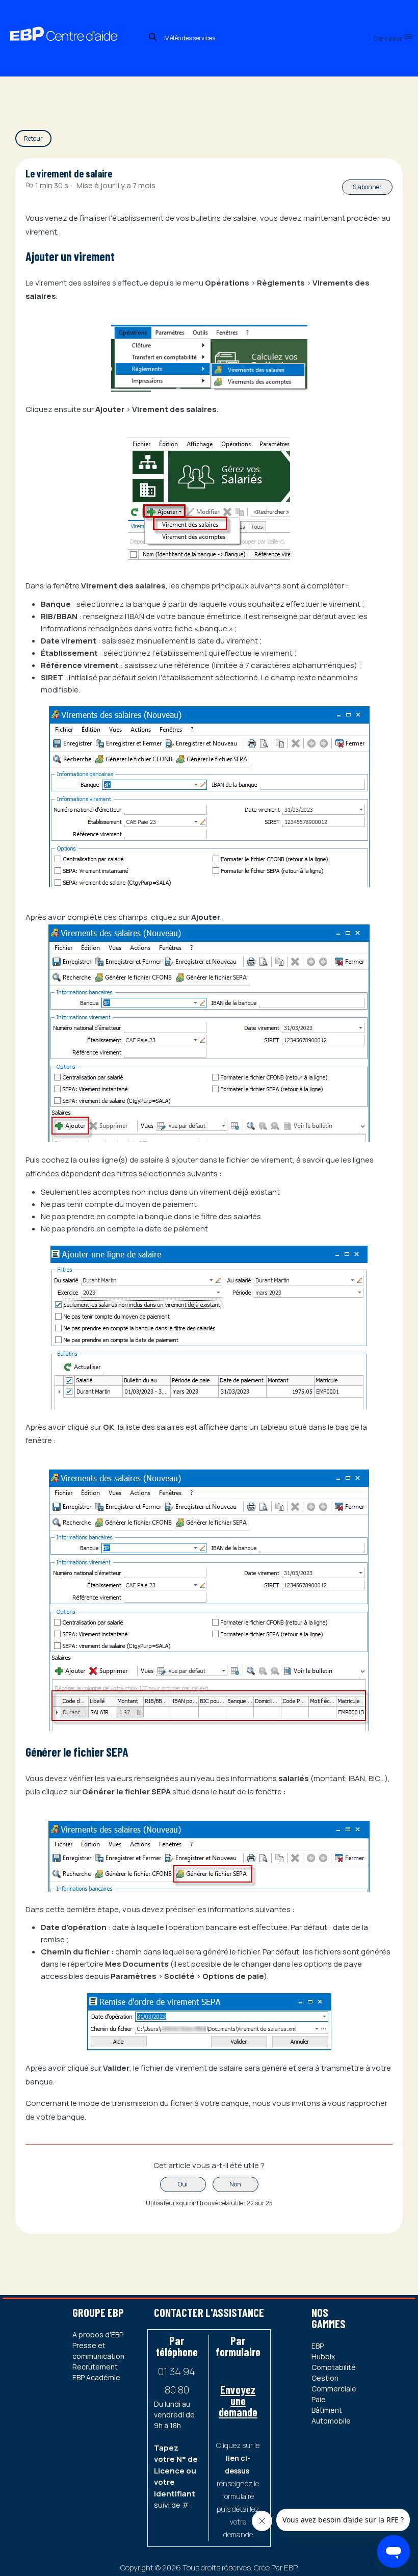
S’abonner (367, 187)
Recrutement (95, 2367)
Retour (33, 138)
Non (235, 2184)
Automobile (331, 2421)
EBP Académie (96, 2377)
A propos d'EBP (98, 2335)
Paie (319, 2399)
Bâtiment (327, 2410)
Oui (183, 2184)
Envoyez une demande (238, 2401)
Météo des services (190, 38)
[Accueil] (73, 23)
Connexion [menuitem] (389, 38)
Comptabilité (334, 2367)
